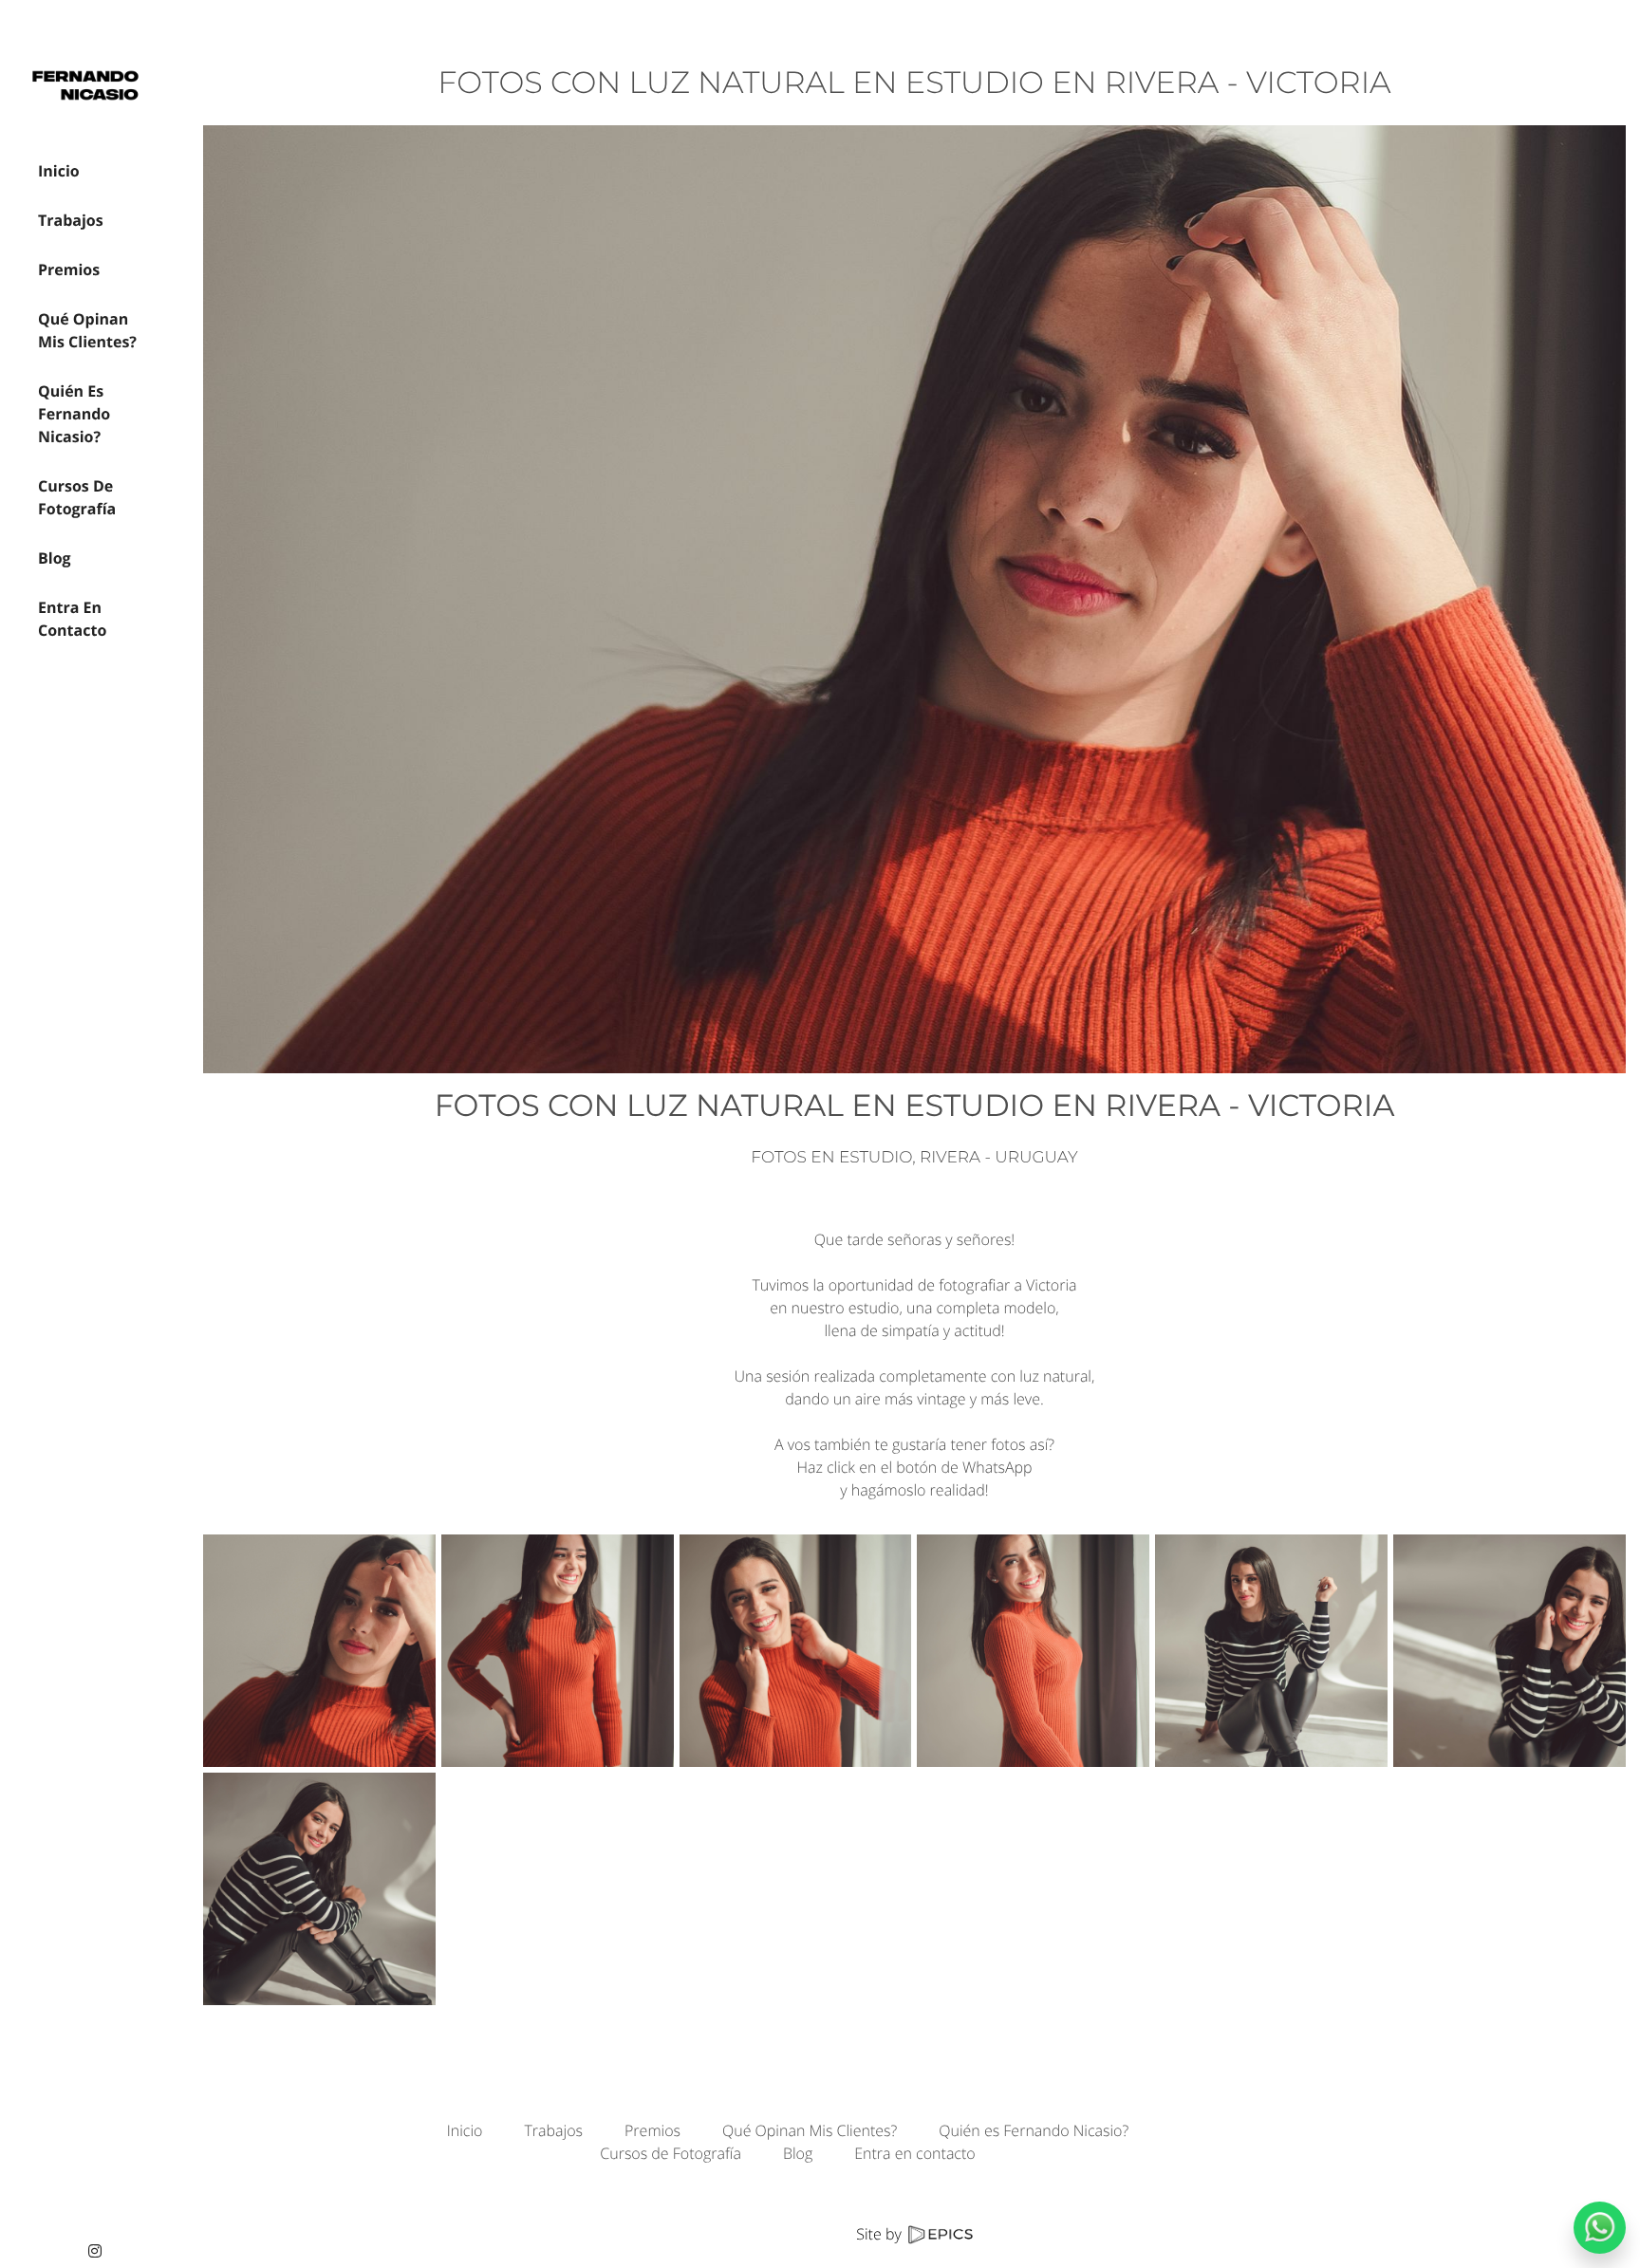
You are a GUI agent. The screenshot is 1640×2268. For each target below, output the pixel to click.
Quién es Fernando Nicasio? (1034, 2130)
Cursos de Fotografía (671, 2153)
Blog (798, 2153)
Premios (652, 2130)
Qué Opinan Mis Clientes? (810, 2130)
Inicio (465, 2130)
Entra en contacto (914, 2153)
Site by (881, 2234)
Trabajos (553, 2130)
